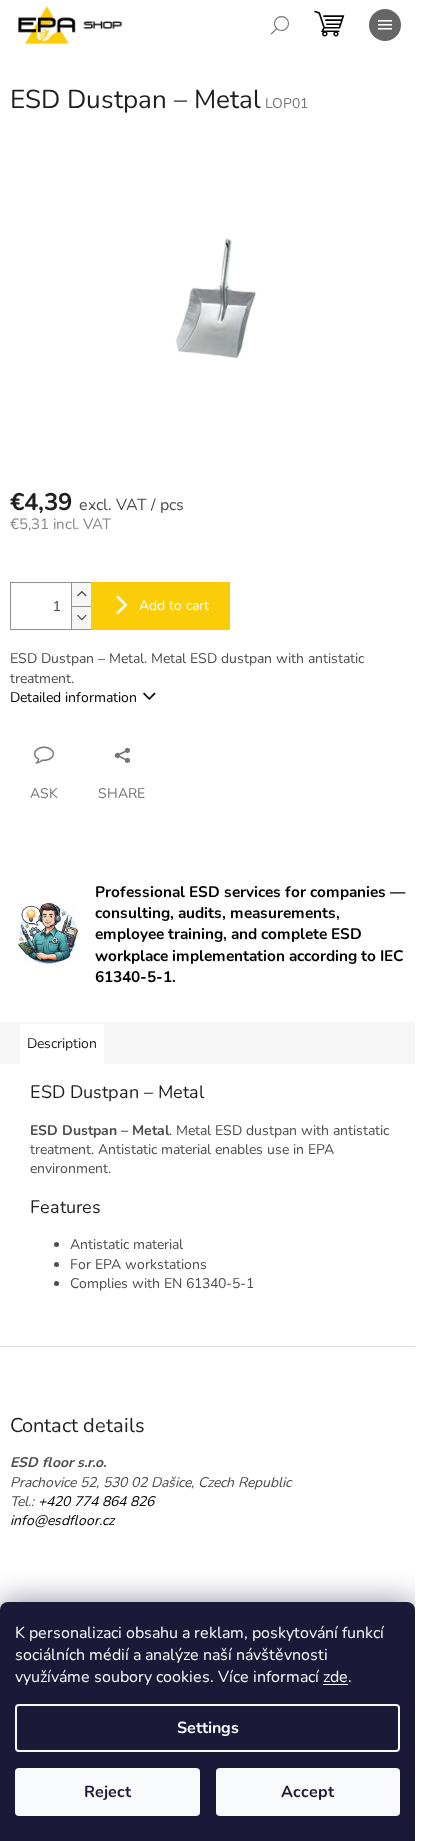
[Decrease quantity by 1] (81, 617)
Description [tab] (62, 1043)
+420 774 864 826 (96, 1501)
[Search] (280, 25)
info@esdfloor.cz (62, 1520)
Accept (307, 1792)
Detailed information (73, 697)
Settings (208, 1728)
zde (335, 1677)
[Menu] (385, 25)
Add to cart (174, 605)
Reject (107, 1792)
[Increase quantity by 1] (81, 594)
